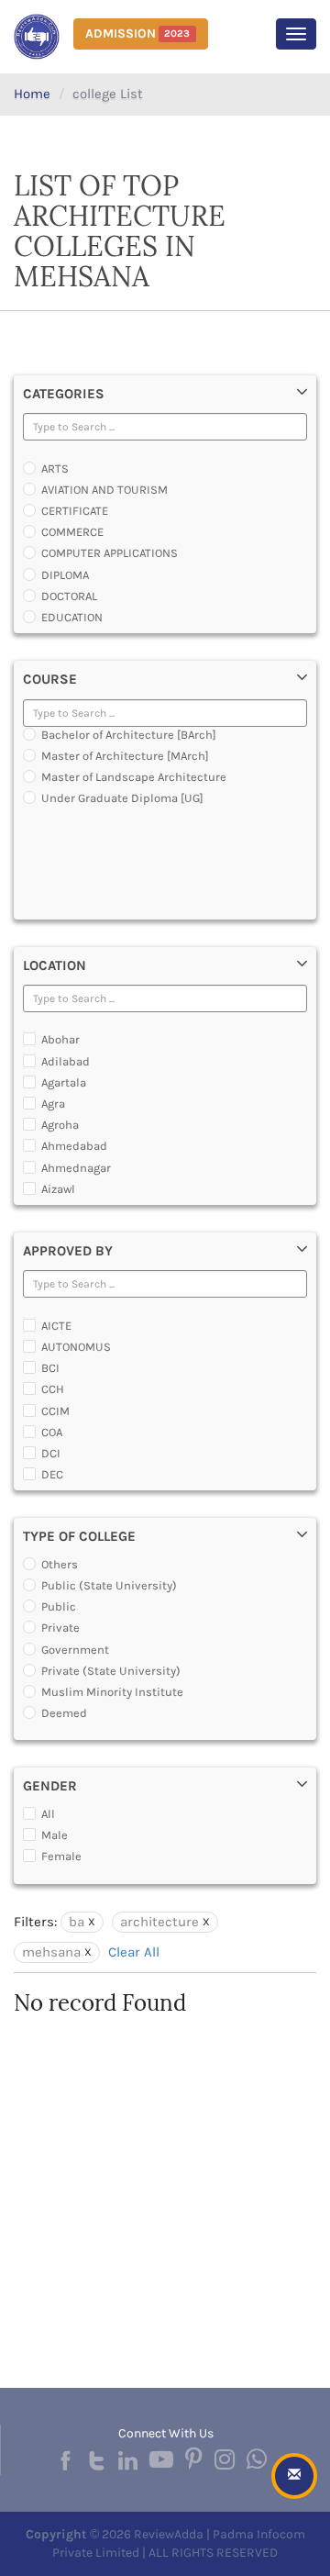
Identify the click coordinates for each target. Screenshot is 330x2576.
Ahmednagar (76, 1168)
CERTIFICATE (75, 511)
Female (61, 1856)
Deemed (64, 1713)
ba (77, 1922)
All (48, 1814)
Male (55, 1835)
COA (52, 1432)
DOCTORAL (69, 596)
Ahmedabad (74, 1146)
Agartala (64, 1082)
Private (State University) (111, 1671)
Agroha (60, 1125)
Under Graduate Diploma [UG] (122, 798)
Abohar (60, 1039)
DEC (52, 1474)
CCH (53, 1389)
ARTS (55, 468)
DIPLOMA (65, 575)
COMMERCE (72, 532)
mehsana (51, 1952)
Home (32, 94)
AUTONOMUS (76, 1347)
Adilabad (66, 1061)
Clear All (134, 1952)
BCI (50, 1368)
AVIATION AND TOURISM (104, 490)
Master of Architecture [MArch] (125, 756)
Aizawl (58, 1189)
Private (60, 1628)
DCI (51, 1453)
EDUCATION (72, 617)
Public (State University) (109, 1585)
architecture (159, 1922)
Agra (53, 1104)
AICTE (56, 1326)
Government (75, 1650)
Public (59, 1606)
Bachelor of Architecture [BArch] (129, 735)
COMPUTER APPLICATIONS (110, 553)
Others (60, 1564)
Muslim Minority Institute (112, 1692)
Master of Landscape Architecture (134, 777)
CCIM (55, 1411)
